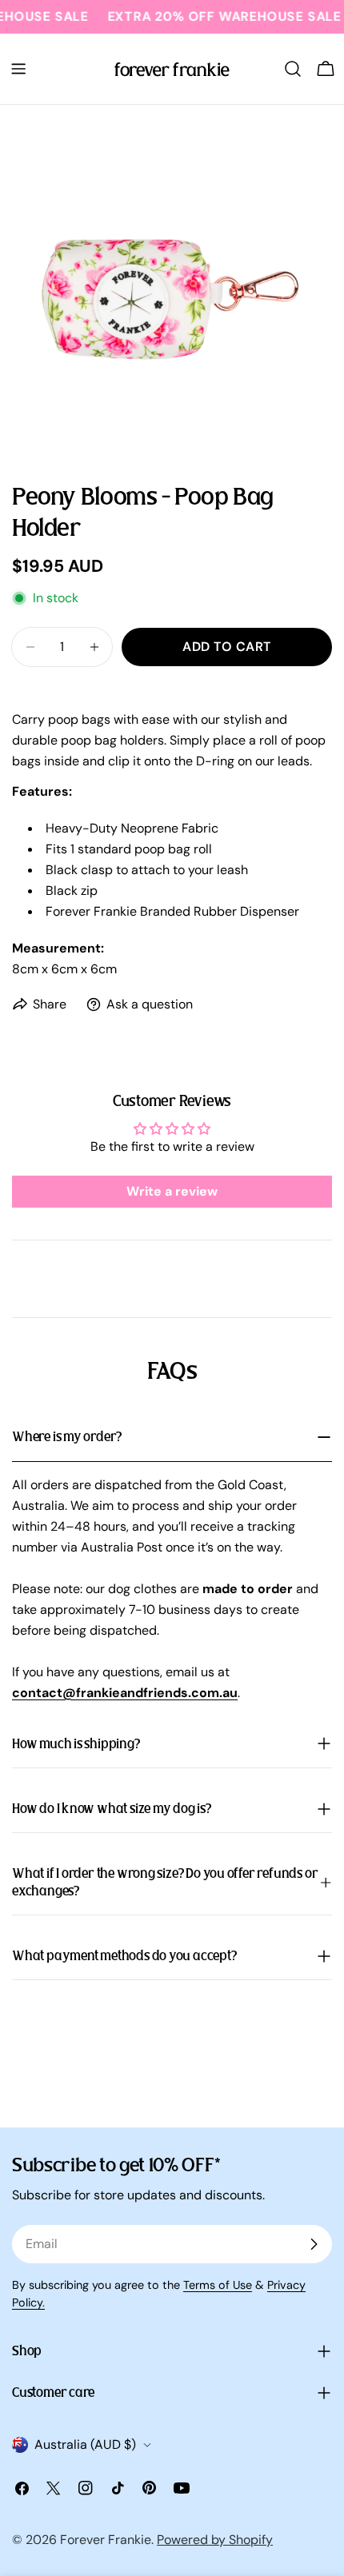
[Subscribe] (314, 2244)
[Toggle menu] (18, 69)
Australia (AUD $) (85, 2444)
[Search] (293, 69)
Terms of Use (218, 2285)
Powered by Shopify (215, 2540)
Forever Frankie (106, 2540)
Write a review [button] (172, 1191)
